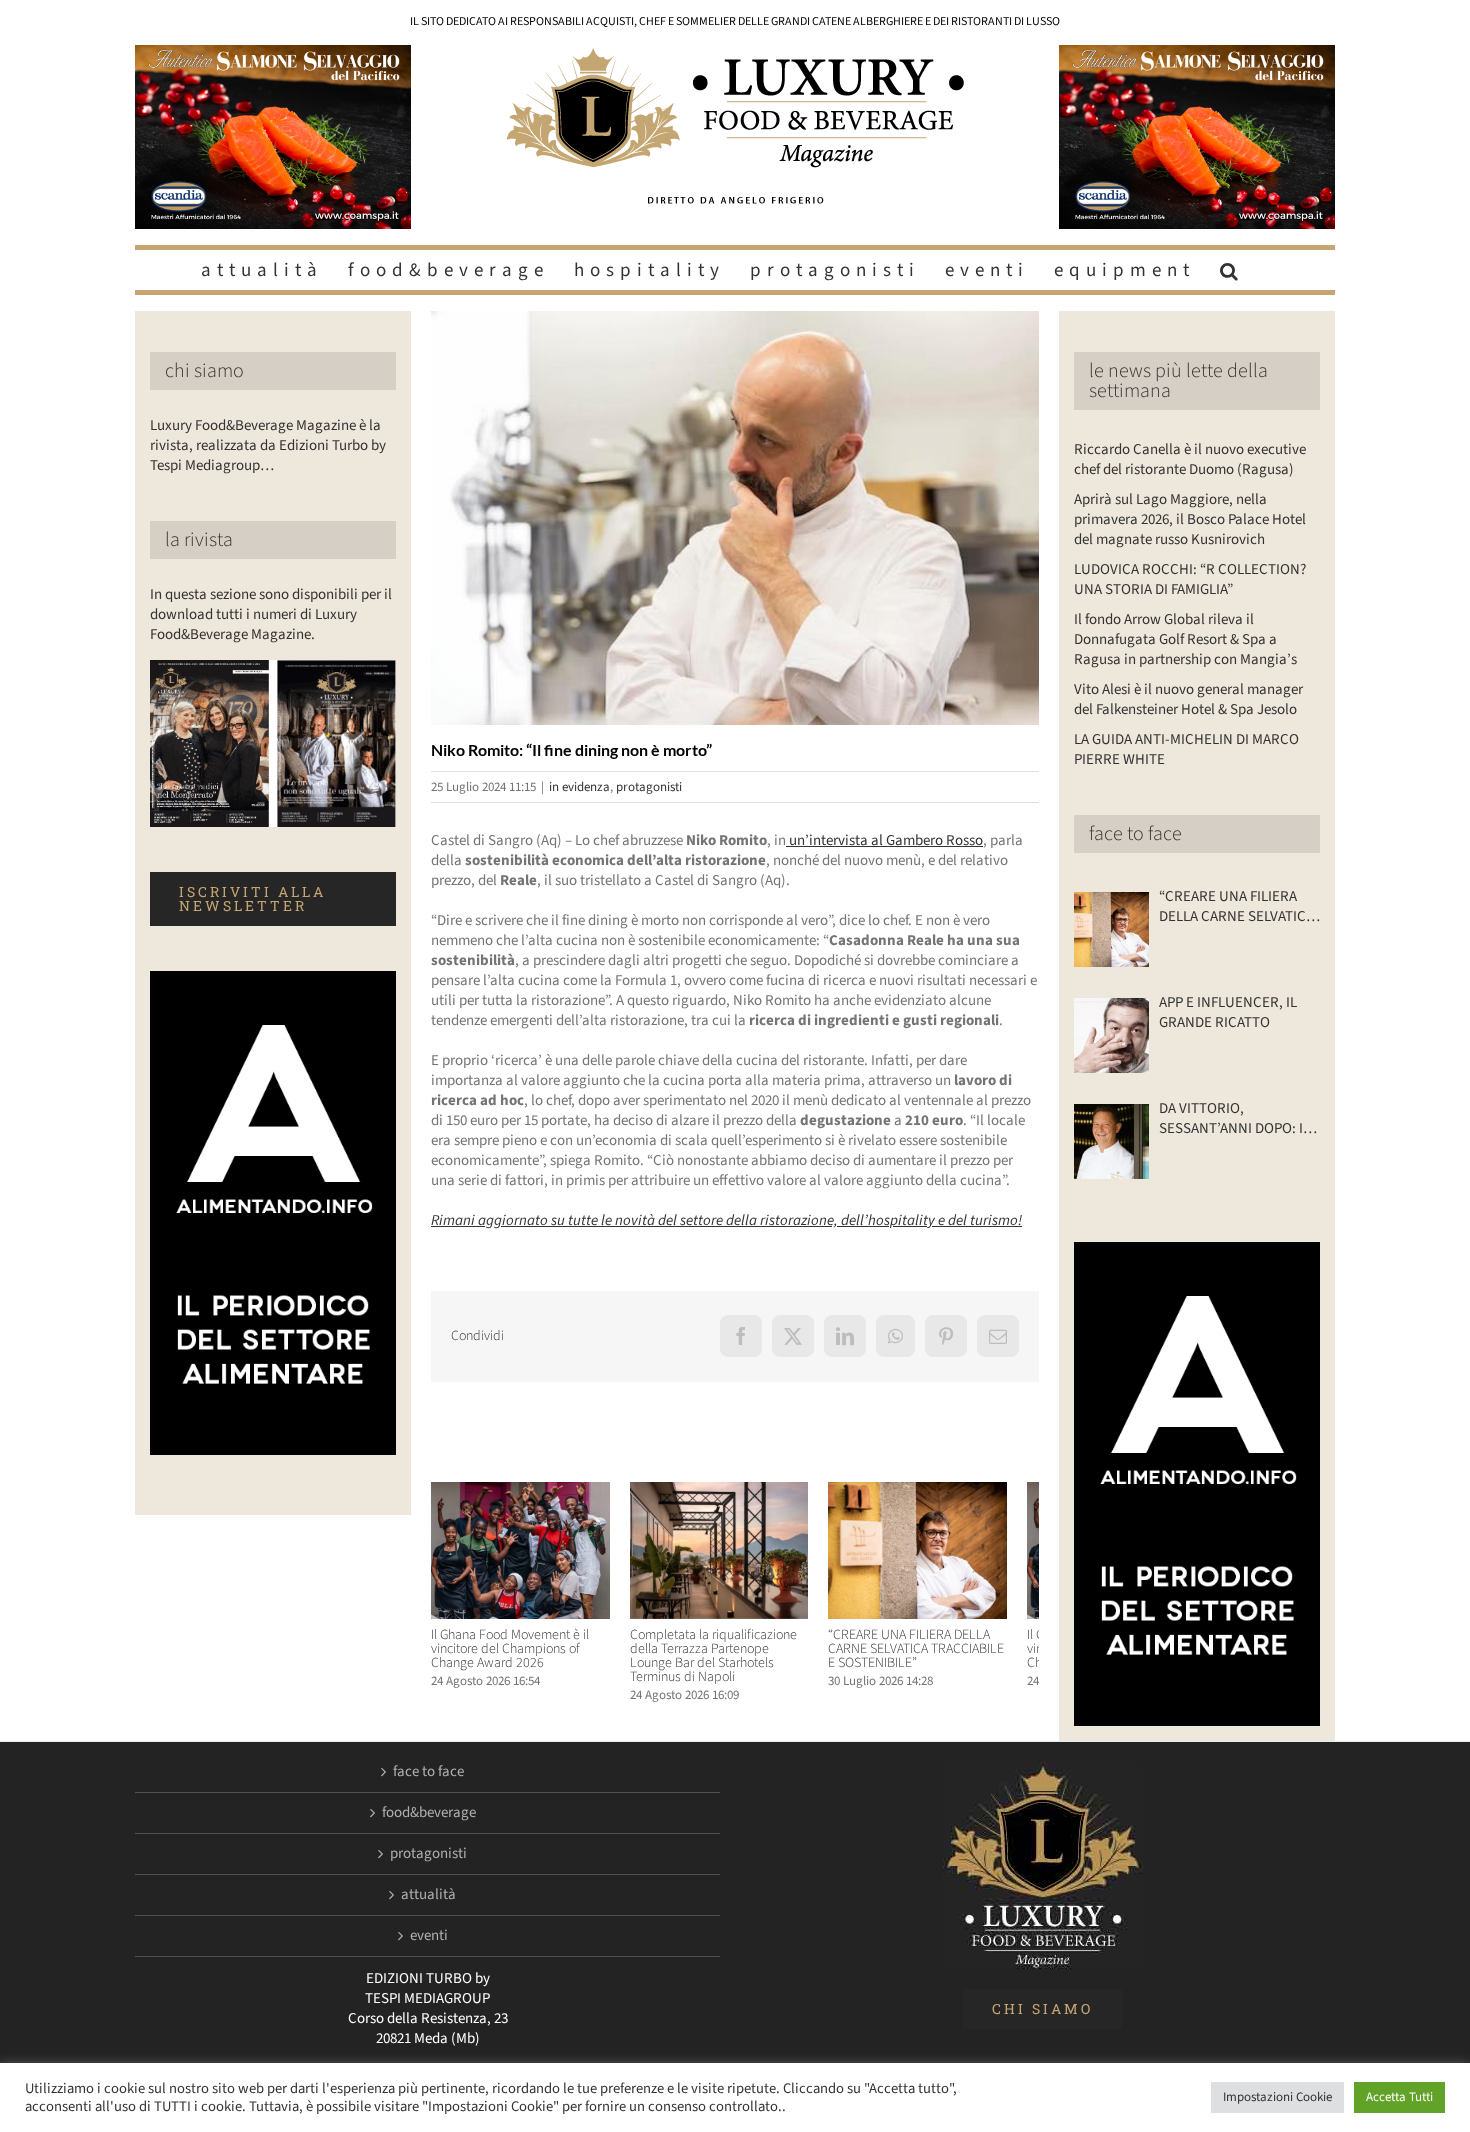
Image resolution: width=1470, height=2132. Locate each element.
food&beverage (429, 1813)
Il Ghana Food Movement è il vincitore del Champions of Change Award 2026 (510, 1657)
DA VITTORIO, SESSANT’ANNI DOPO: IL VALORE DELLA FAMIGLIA (1235, 1119)
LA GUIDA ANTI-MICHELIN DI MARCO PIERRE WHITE (1186, 749)
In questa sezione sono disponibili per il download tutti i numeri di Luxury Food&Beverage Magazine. (271, 614)
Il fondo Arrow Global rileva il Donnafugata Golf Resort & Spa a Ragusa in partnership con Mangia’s (1185, 639)
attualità (428, 1895)
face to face (1135, 834)
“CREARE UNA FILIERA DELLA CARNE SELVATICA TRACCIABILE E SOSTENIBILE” (943, 1657)
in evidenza (579, 787)
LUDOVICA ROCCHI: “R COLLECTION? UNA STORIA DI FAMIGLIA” (1190, 579)
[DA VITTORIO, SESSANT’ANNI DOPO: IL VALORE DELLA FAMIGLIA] (1111, 1141)
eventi (429, 1936)
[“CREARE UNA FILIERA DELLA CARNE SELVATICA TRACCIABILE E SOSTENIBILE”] (944, 1492)
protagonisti (649, 787)
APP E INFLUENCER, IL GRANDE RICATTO (1228, 1013)
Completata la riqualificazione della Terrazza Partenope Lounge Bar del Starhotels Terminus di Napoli (732, 1664)
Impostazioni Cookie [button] (1277, 2097)
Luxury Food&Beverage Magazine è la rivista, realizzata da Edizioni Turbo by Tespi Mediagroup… (268, 445)
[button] (1232, 270)
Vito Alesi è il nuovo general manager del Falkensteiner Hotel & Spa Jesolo (1188, 699)
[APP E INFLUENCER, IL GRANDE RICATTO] (1111, 1035)
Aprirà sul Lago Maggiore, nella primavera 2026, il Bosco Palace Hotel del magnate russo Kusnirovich (1190, 519)
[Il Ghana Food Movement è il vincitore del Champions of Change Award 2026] (525, 1492)
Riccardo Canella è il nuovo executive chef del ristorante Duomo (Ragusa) (1190, 459)
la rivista (199, 540)
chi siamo (204, 371)
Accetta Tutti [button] (1399, 2097)
